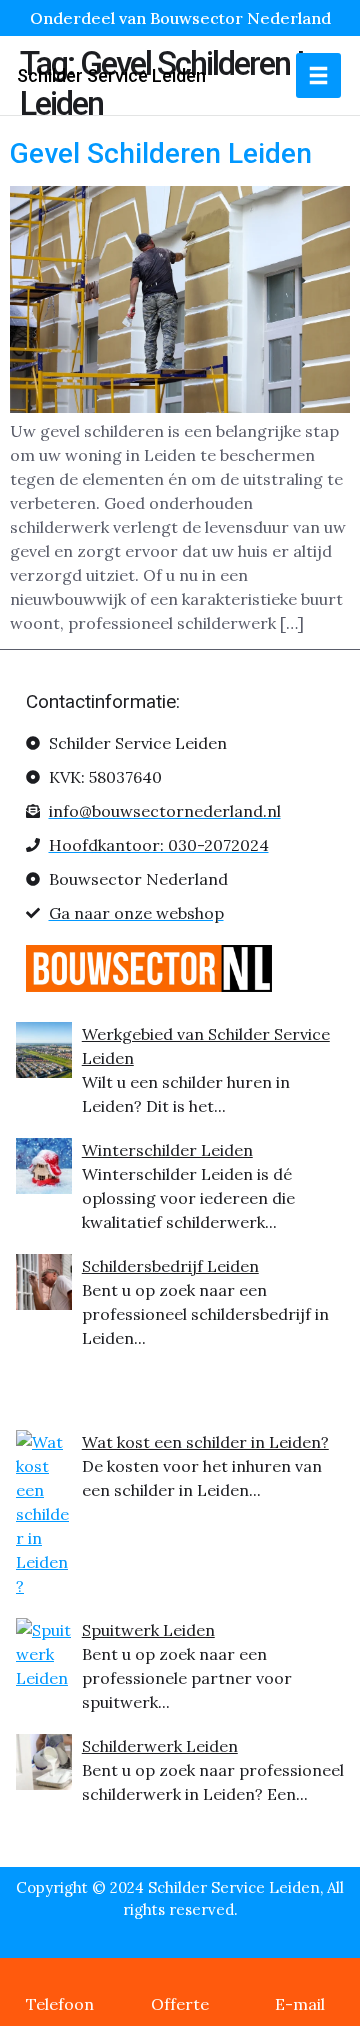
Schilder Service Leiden (111, 75)
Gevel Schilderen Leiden (161, 153)
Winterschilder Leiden (167, 1150)
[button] (318, 75)
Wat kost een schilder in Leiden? (205, 1442)
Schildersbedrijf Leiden (170, 1266)
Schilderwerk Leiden (160, 1746)
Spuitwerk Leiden (148, 1630)
